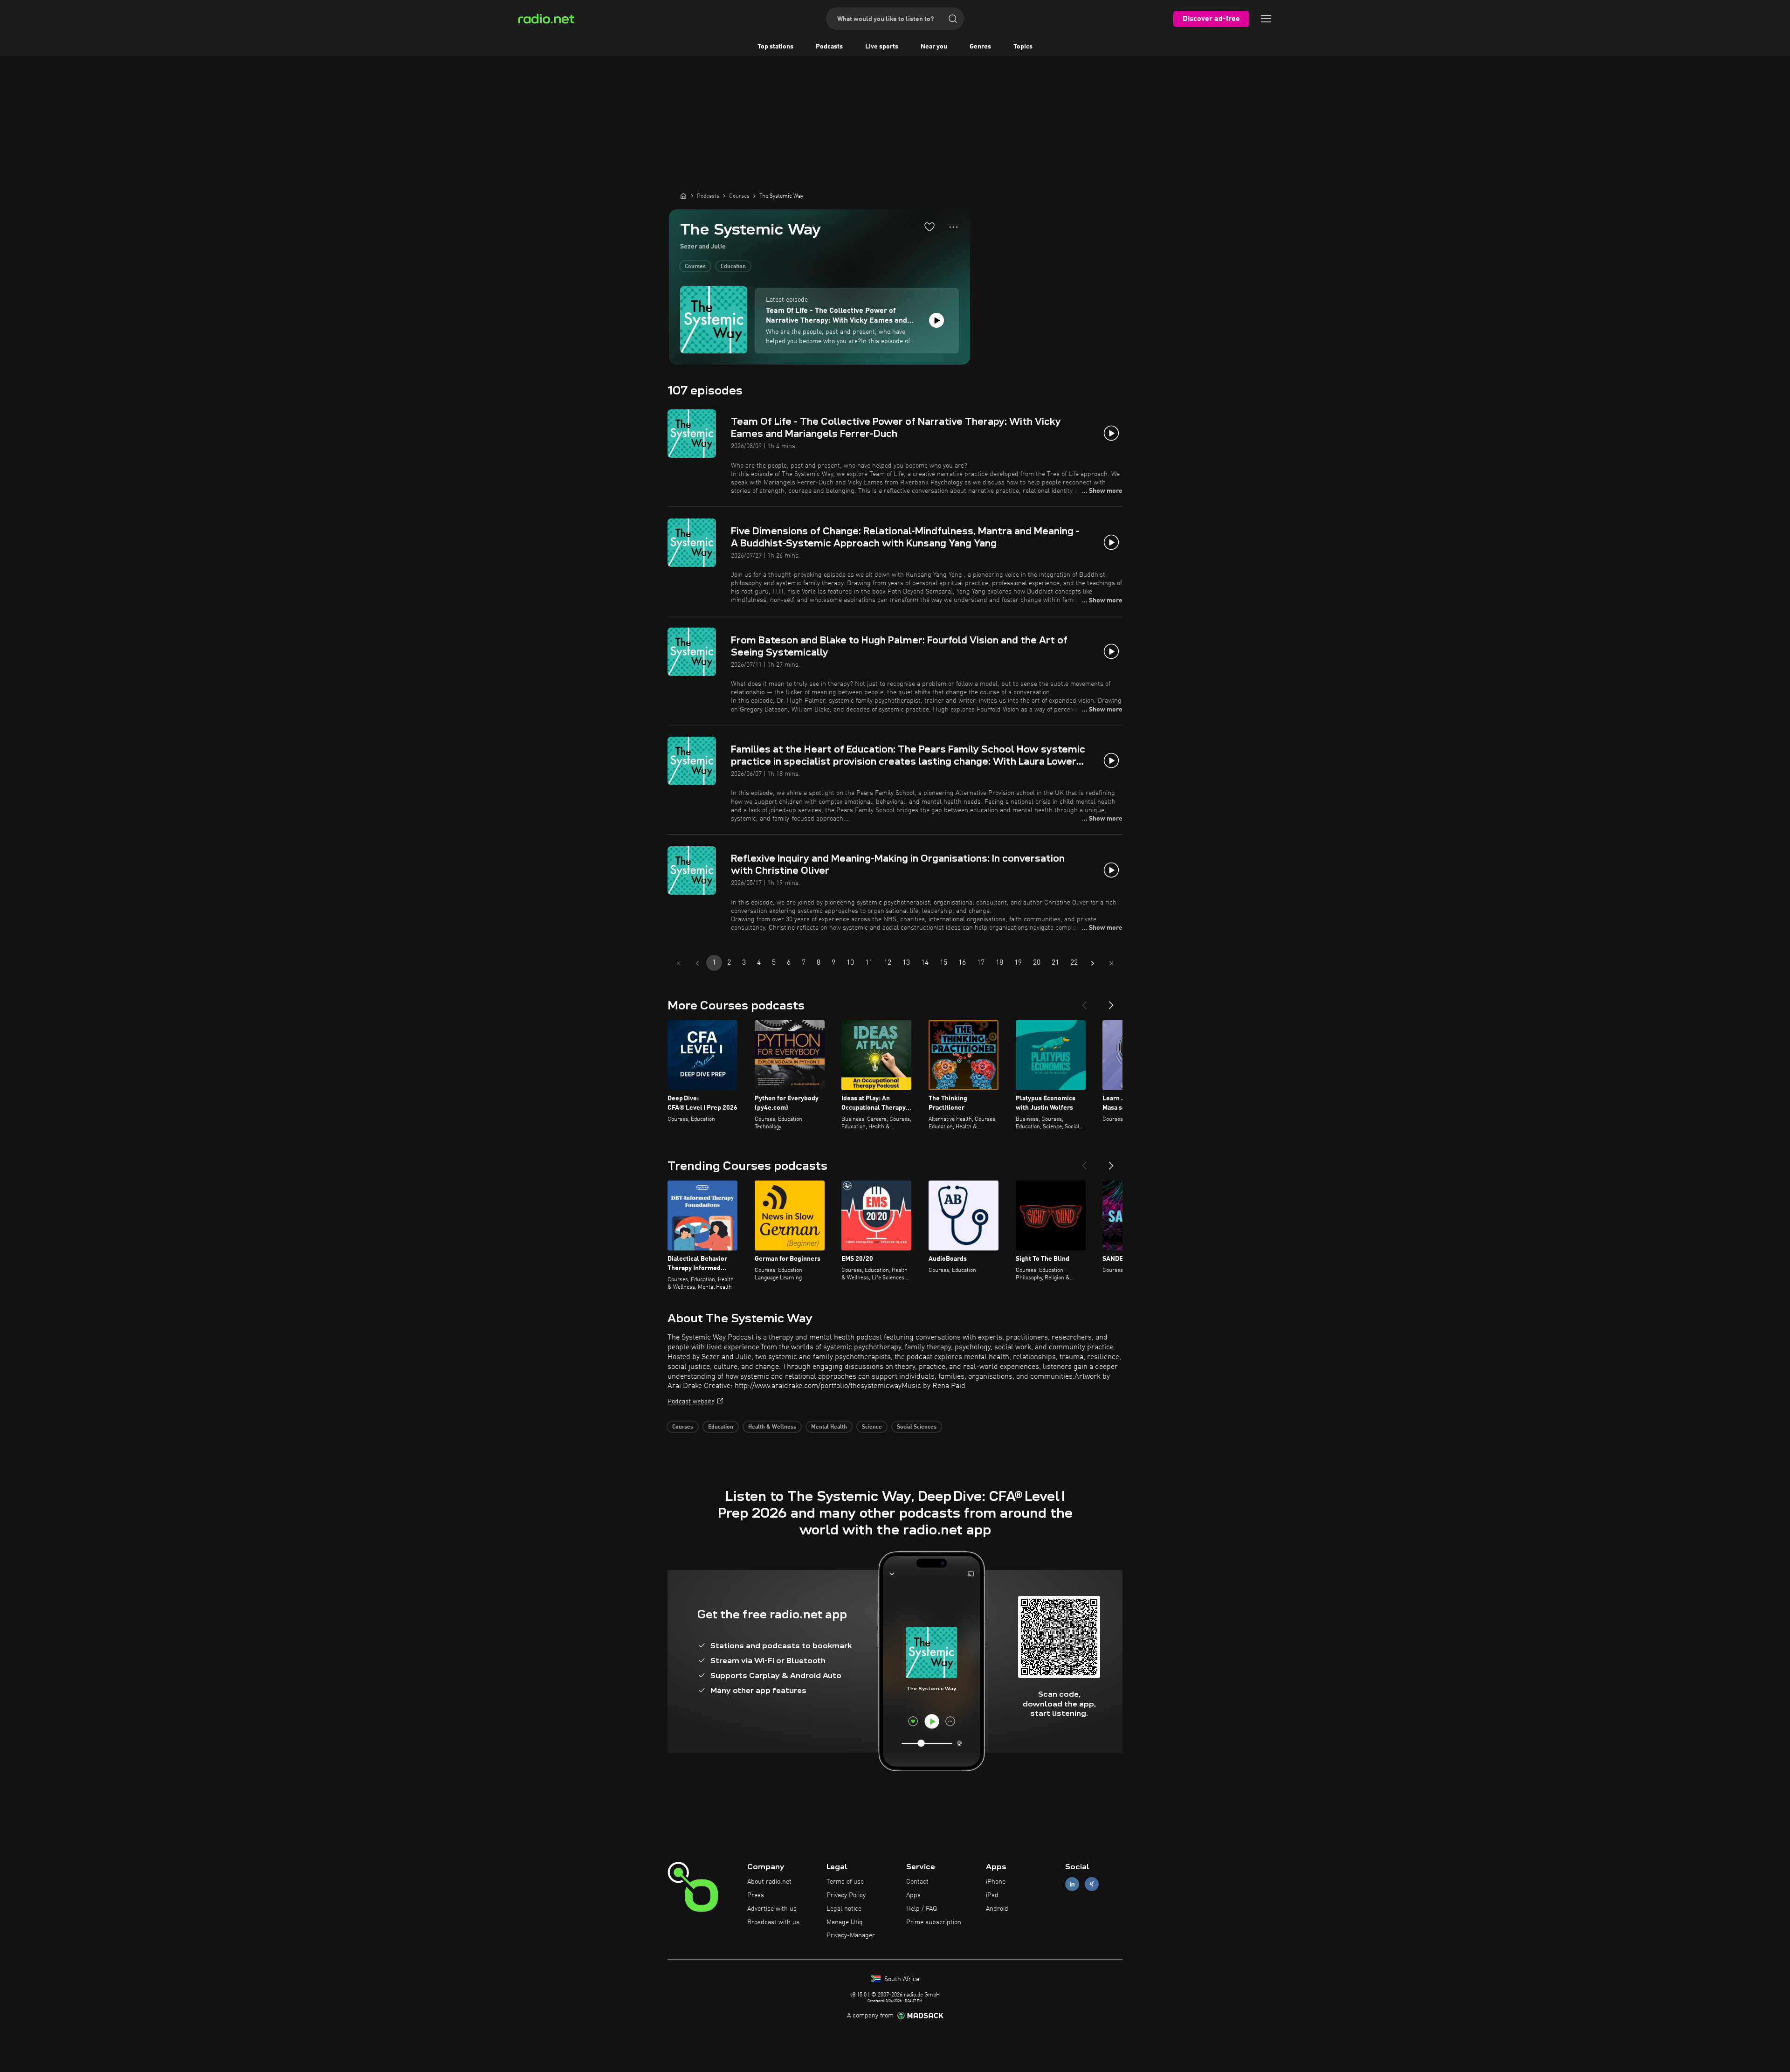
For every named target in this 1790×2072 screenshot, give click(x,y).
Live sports (882, 47)
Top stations (775, 47)
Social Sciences (917, 1427)
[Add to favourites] (929, 227)
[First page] (679, 963)
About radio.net (769, 1882)
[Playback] (936, 320)
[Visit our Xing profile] (1092, 1884)
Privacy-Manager (851, 1935)
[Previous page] (697, 963)
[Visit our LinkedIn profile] (1072, 1884)
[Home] (683, 196)
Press (756, 1895)
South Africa (901, 1979)
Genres (980, 47)
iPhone (996, 1882)
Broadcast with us (773, 1922)
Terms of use (845, 1882)
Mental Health (829, 1427)
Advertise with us (772, 1909)
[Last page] (1111, 963)
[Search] (953, 19)
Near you (934, 47)
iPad (992, 1895)
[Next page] (1093, 963)
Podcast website (691, 1402)
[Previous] (1084, 1001)
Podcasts (829, 47)
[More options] (954, 227)
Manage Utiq (845, 1922)
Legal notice (844, 1909)
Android (997, 1909)
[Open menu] (1266, 19)
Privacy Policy (846, 1895)
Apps (913, 1895)
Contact (917, 1882)
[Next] (1111, 1001)
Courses (695, 267)
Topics (1023, 47)
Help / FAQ (922, 1909)
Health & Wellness (772, 1427)
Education (733, 267)
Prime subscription (934, 1922)
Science (872, 1427)
